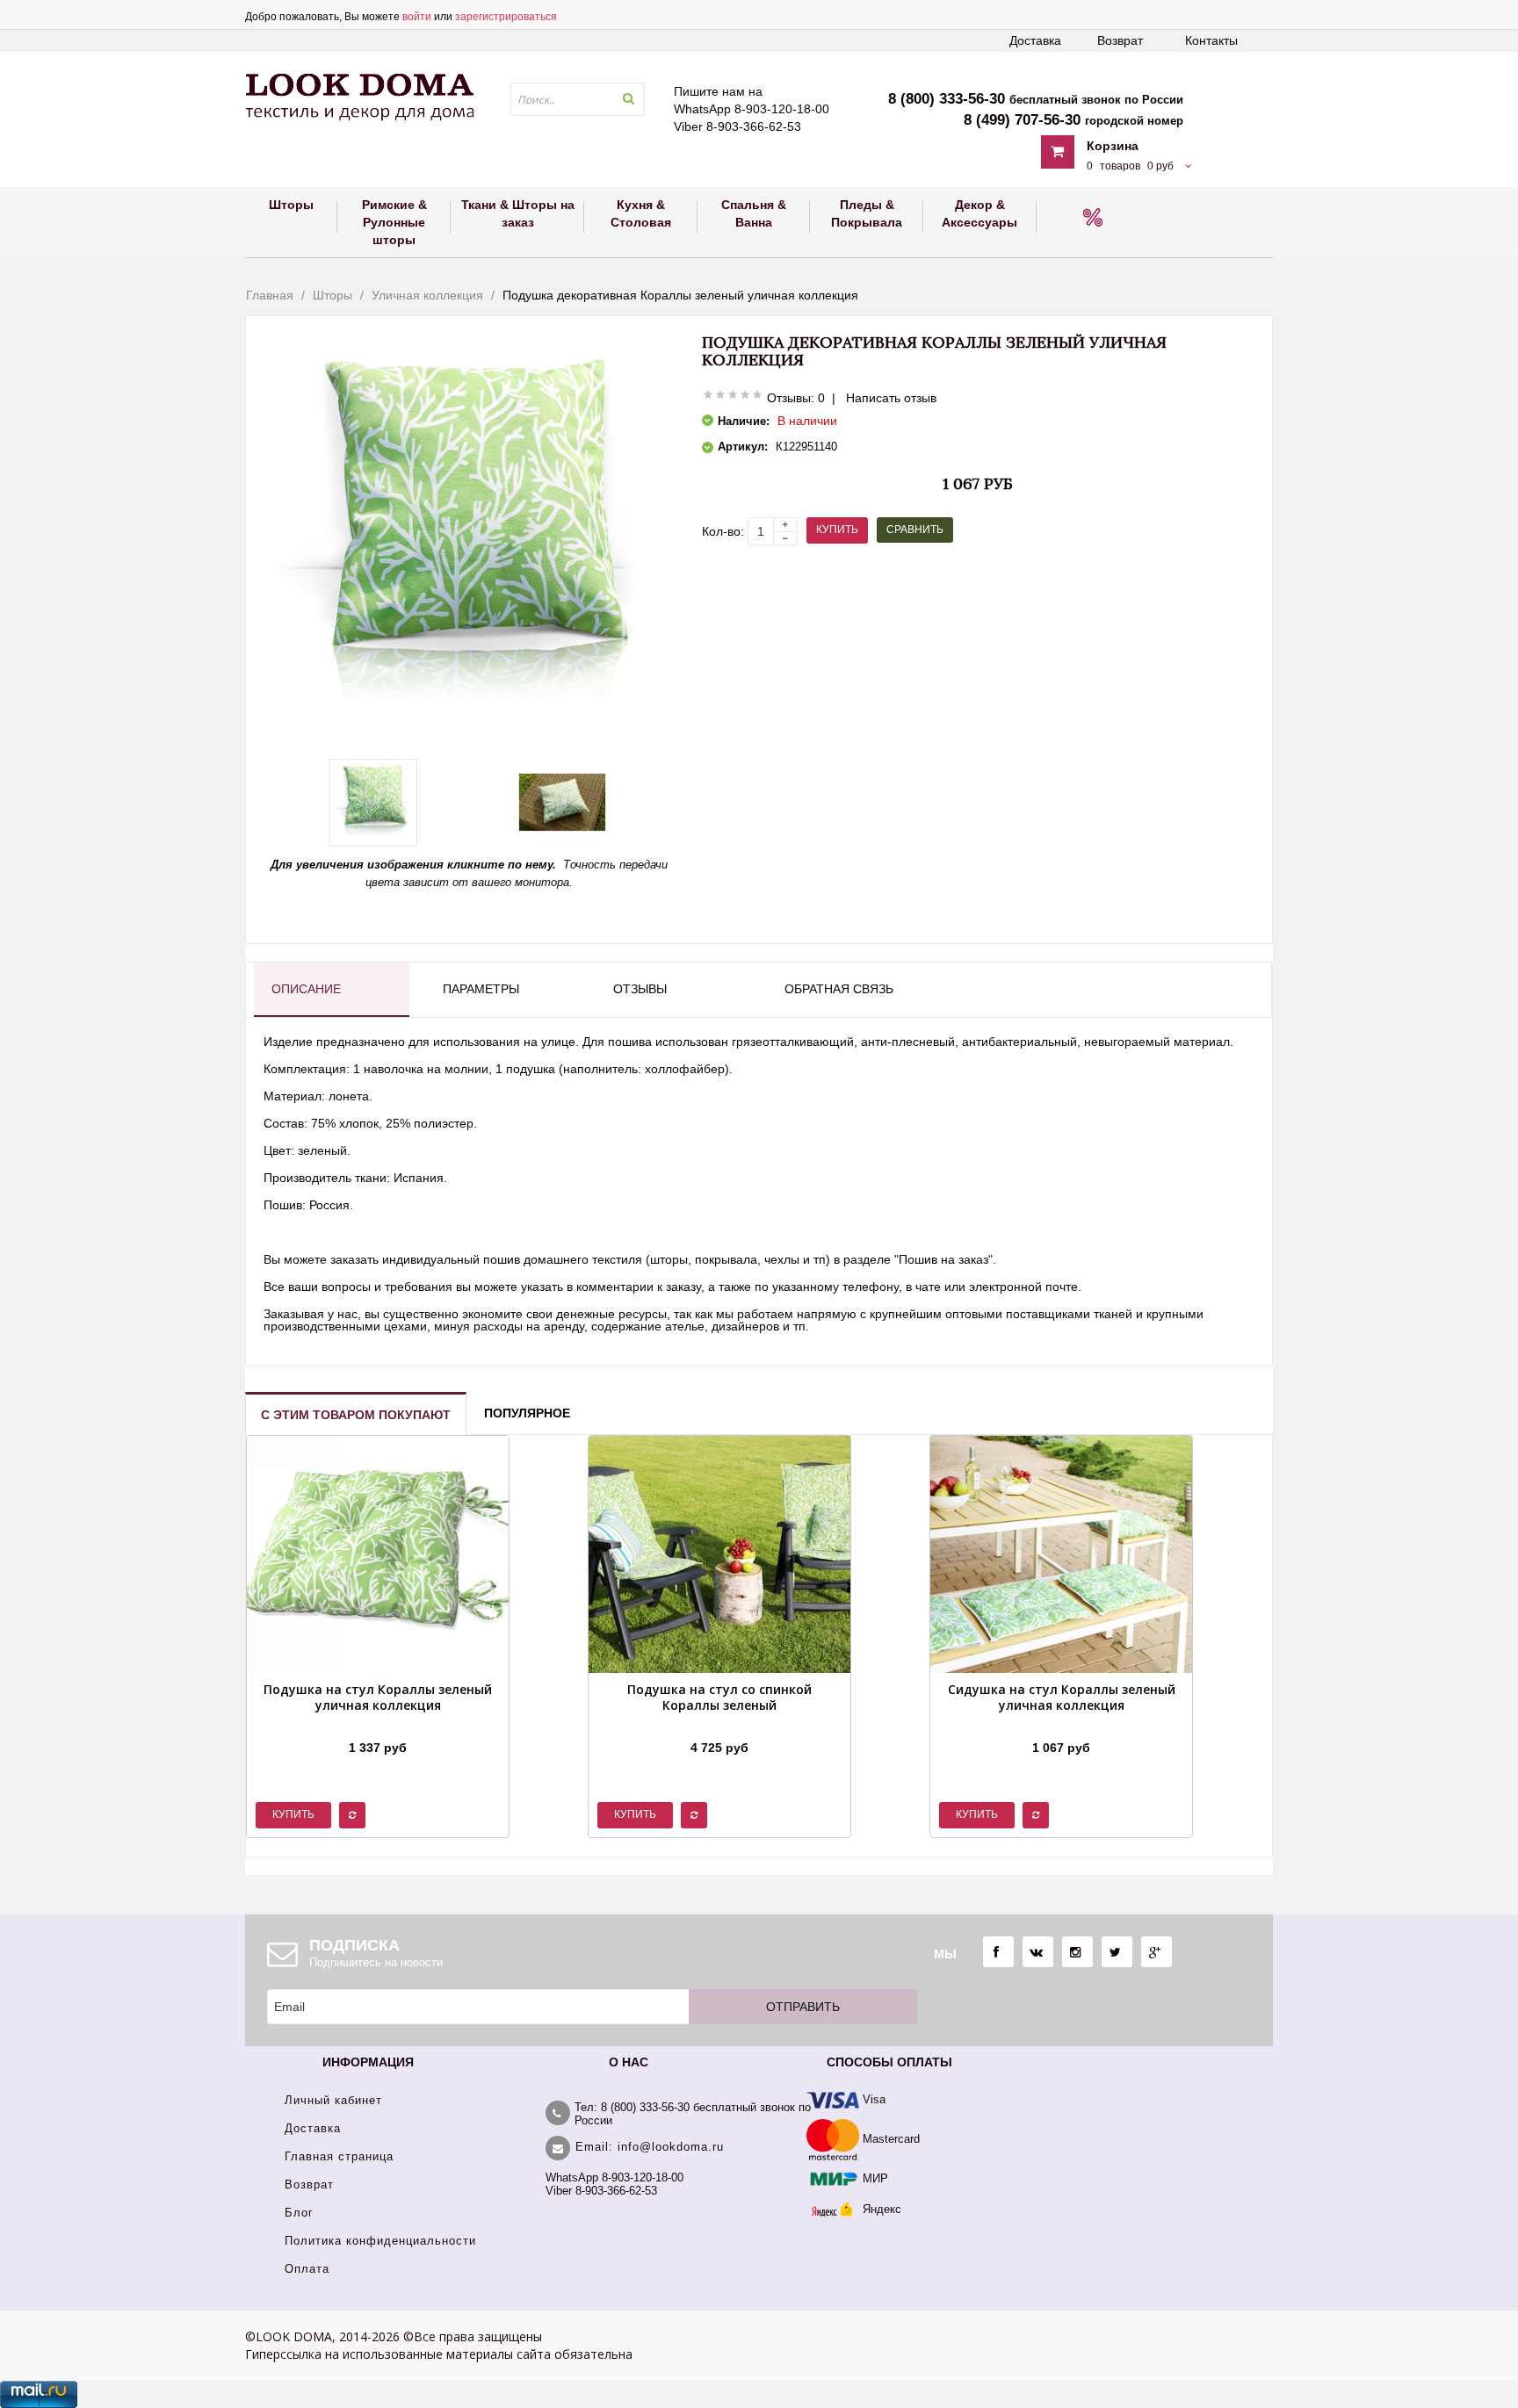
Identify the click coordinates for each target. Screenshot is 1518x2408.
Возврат (1120, 40)
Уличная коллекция (427, 295)
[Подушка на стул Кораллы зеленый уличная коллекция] (378, 1726)
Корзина (1113, 146)
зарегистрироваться (506, 17)
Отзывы (640, 989)
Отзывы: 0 (796, 398)
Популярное (527, 1413)
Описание (306, 989)
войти (417, 17)
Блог (299, 2213)
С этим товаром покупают (356, 1415)
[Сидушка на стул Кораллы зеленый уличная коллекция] (1061, 1726)
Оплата (307, 2269)
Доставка (1035, 40)
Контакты (1211, 40)
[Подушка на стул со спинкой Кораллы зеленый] (719, 1726)
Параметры (481, 989)
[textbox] (577, 99)
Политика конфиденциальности (380, 2241)
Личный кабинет (333, 2100)
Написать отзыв (891, 398)
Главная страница (339, 2156)
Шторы (333, 295)
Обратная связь (839, 989)
